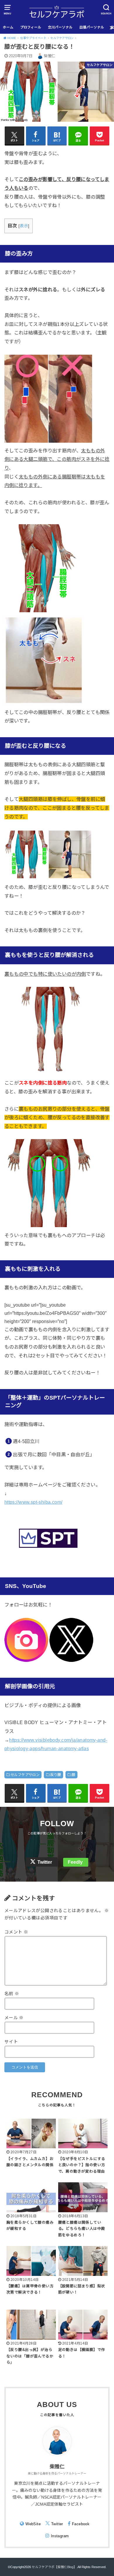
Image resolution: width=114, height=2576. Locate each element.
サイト (11, 2042)
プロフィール (31, 27)
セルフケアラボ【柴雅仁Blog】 (54, 2567)
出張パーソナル (92, 27)
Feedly (75, 1862)
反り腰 (56, 1775)
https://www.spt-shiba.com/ (33, 1502)
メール (14, 2018)
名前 (12, 1994)
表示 (24, 226)
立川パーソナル (60, 27)
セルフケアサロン (25, 1775)
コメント (16, 1932)
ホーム (8, 27)
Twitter (45, 1862)
